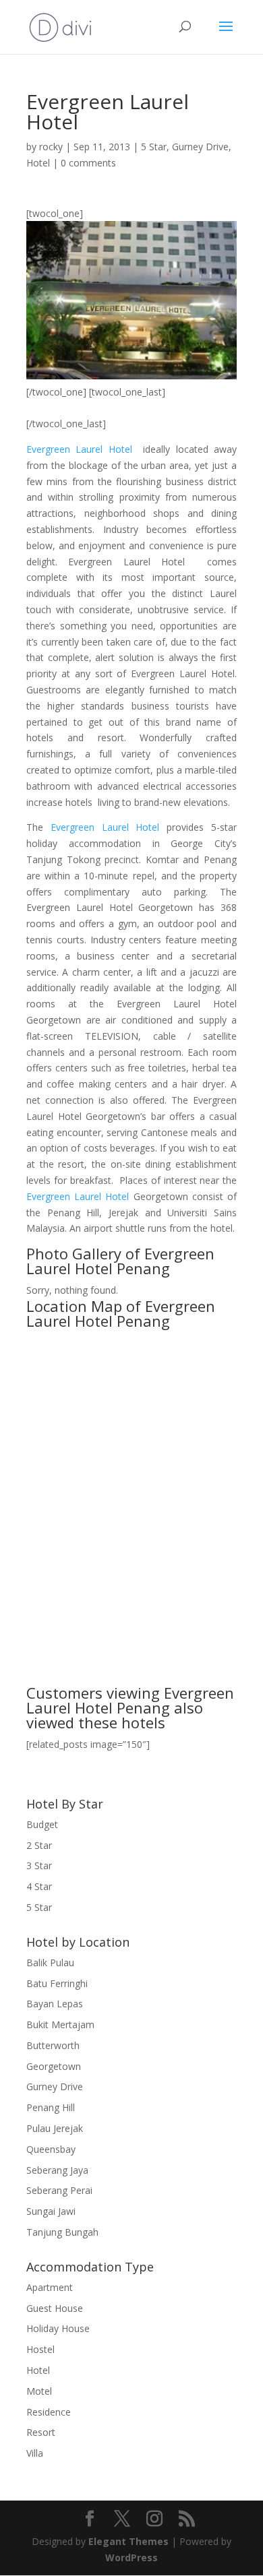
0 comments (88, 163)
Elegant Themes (128, 2541)
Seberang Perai (59, 2190)
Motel (39, 2391)
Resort (41, 2432)
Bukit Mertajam (60, 2024)
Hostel (40, 2349)
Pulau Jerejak (55, 2128)
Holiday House (58, 2328)
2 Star (39, 1845)
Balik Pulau (50, 1962)
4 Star (39, 1886)
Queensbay (51, 2149)
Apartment (50, 2287)
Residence (49, 2412)
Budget (42, 1824)
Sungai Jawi (51, 2211)
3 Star (39, 1865)
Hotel (38, 163)
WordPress (131, 2557)
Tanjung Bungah (62, 2232)
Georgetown (54, 2066)
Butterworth (53, 2045)
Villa (35, 2453)
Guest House (55, 2308)
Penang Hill (51, 2107)
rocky (51, 147)
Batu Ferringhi (57, 1983)
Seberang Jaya (57, 2170)
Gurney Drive (200, 147)
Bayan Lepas (55, 2004)
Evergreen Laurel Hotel (79, 449)
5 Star (154, 147)
